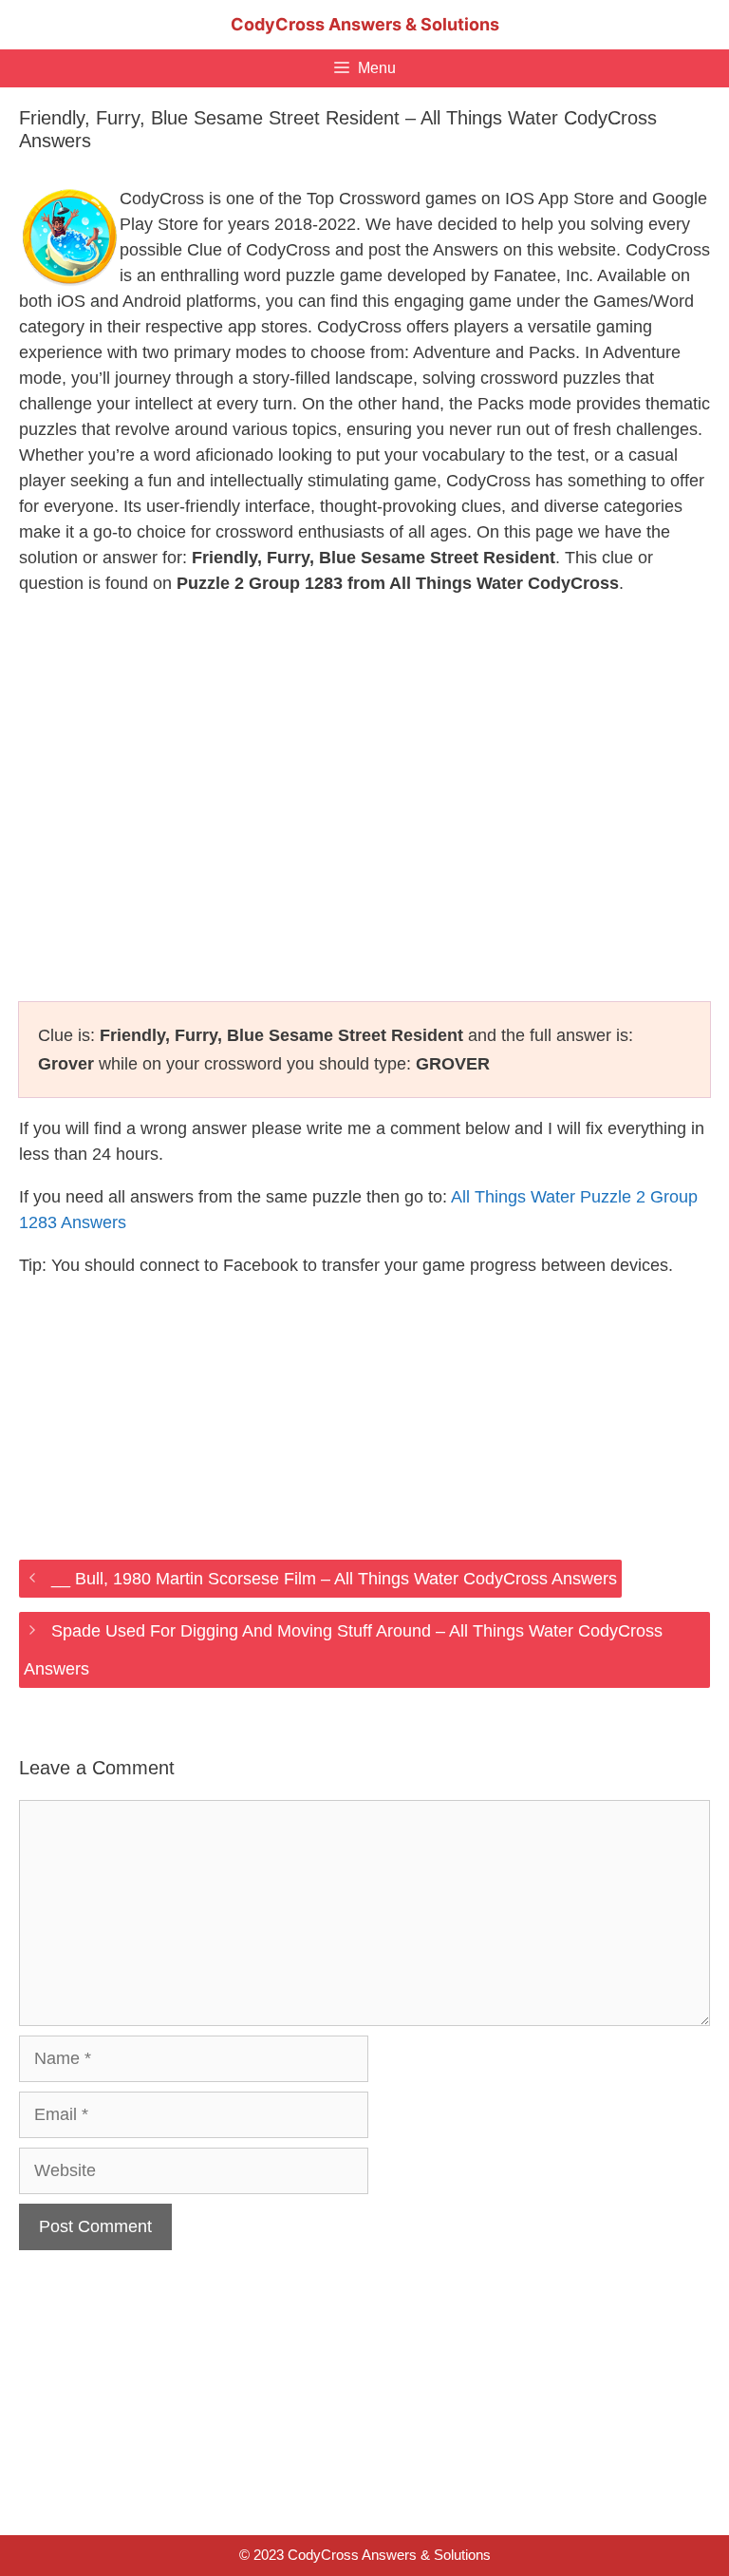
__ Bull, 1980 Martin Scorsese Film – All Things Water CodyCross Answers (334, 1579)
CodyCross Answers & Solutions (365, 24)
